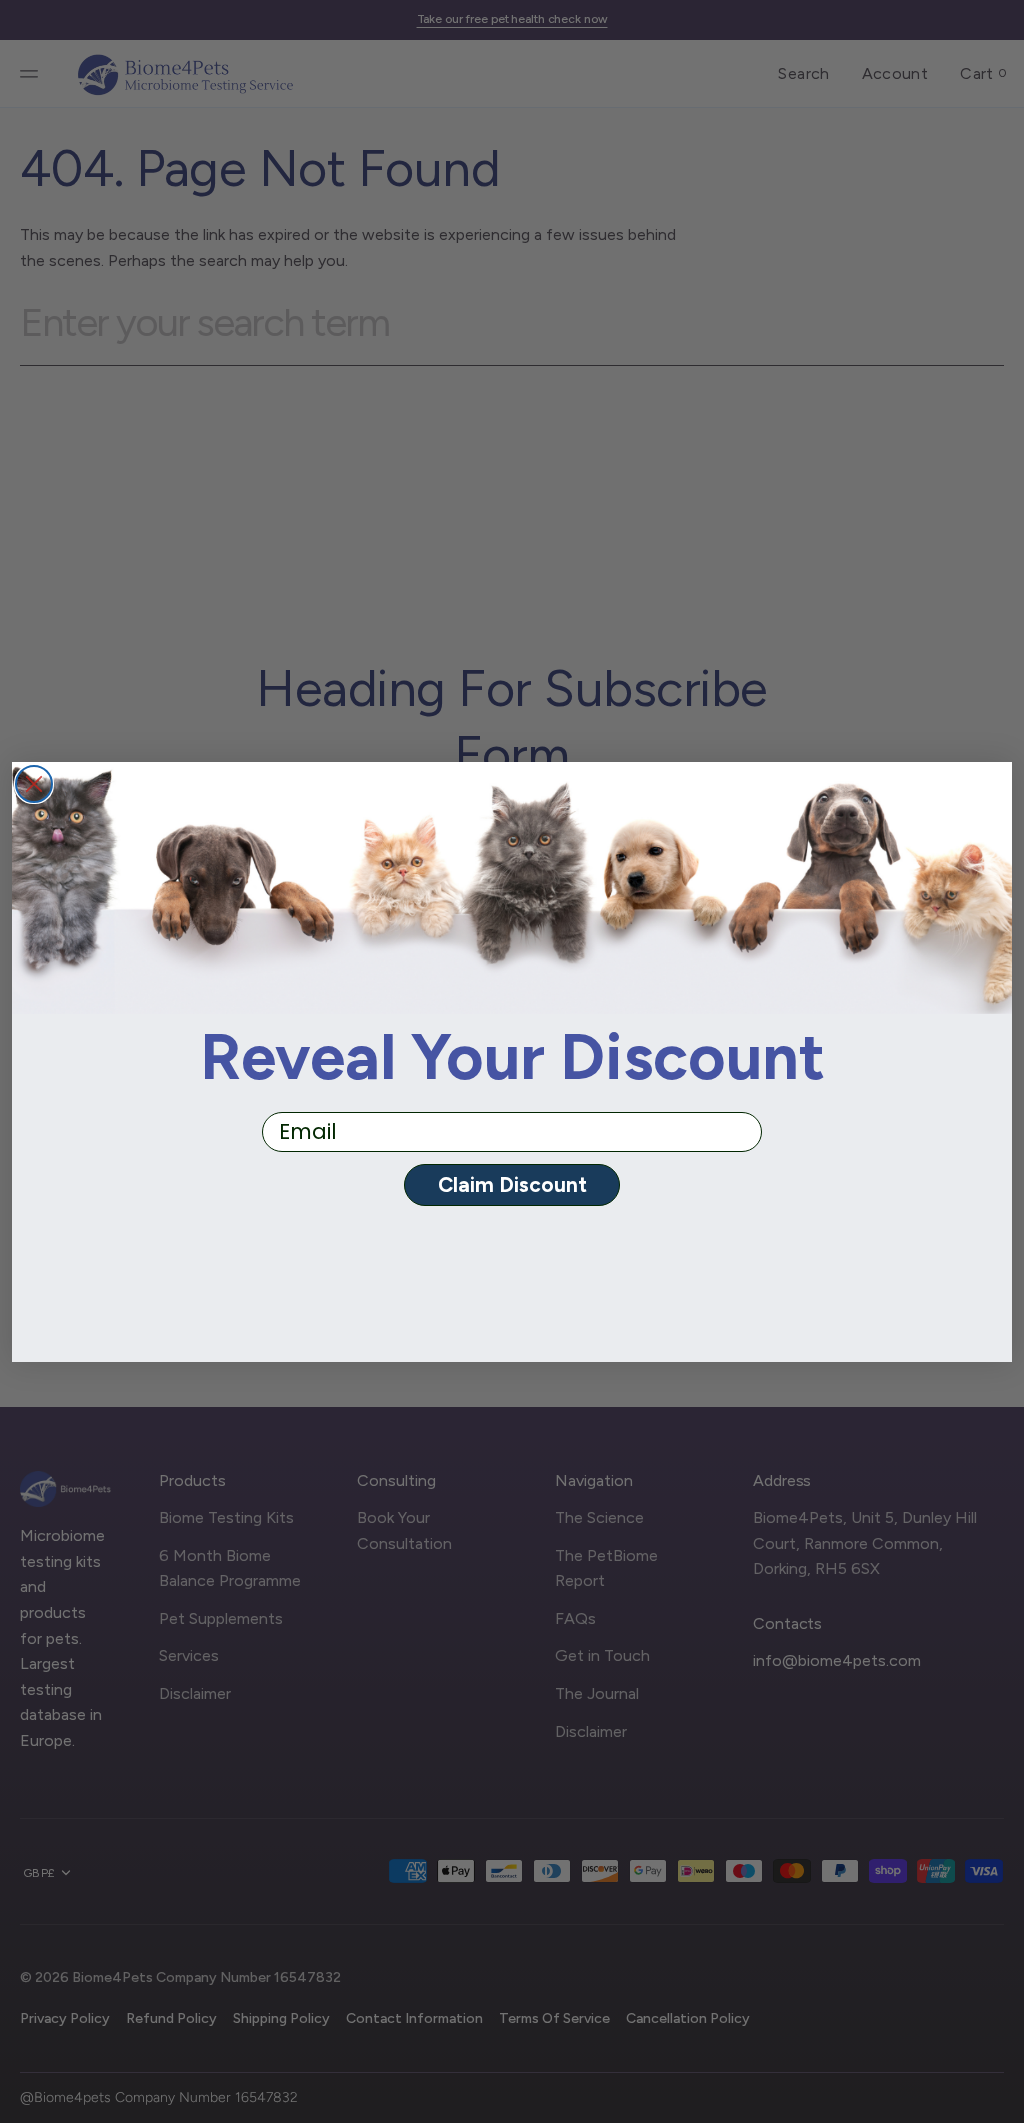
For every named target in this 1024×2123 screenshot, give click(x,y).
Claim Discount (512, 1184)
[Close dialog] (34, 784)
